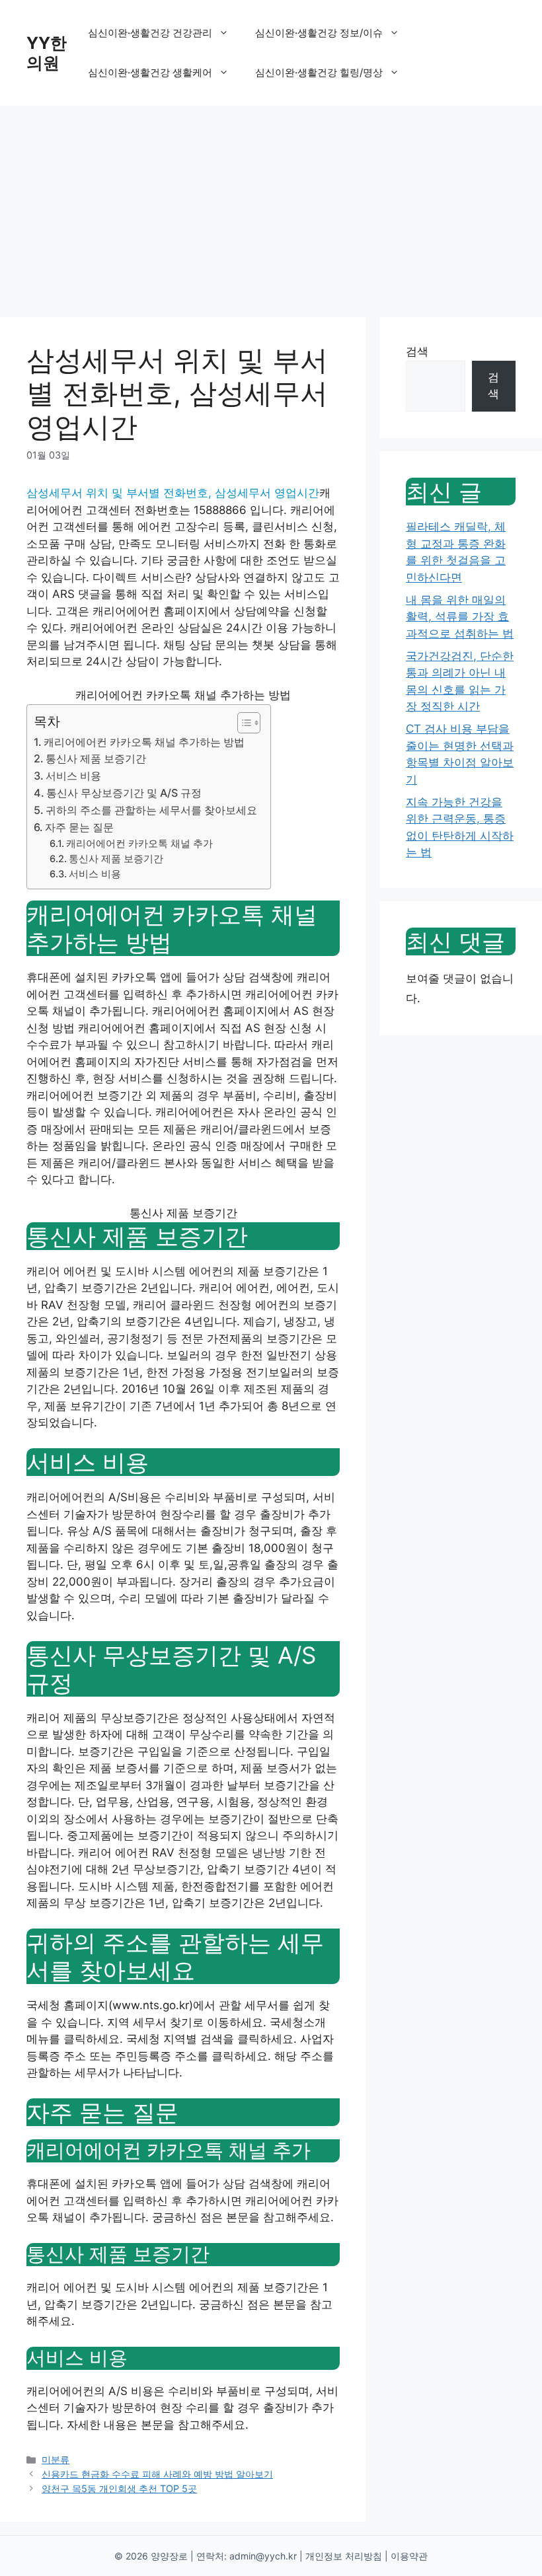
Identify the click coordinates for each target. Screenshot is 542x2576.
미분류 (56, 2459)
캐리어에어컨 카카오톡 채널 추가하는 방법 (144, 742)
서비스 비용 (73, 776)
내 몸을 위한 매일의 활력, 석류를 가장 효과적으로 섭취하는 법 (460, 617)
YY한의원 (47, 53)
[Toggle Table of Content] (242, 723)
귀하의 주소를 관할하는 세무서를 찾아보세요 (151, 810)
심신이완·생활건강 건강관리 (150, 33)
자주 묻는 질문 (79, 827)
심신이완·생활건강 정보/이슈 (319, 33)
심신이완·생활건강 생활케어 (150, 72)
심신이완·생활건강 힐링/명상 (319, 72)
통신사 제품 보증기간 (96, 758)
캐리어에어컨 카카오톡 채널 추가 (139, 844)
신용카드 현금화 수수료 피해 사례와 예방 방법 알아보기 (157, 2474)
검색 (417, 351)
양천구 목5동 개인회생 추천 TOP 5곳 (119, 2488)
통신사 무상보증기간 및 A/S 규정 (124, 793)
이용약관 (409, 2556)
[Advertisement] (271, 205)
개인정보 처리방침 (344, 2556)
